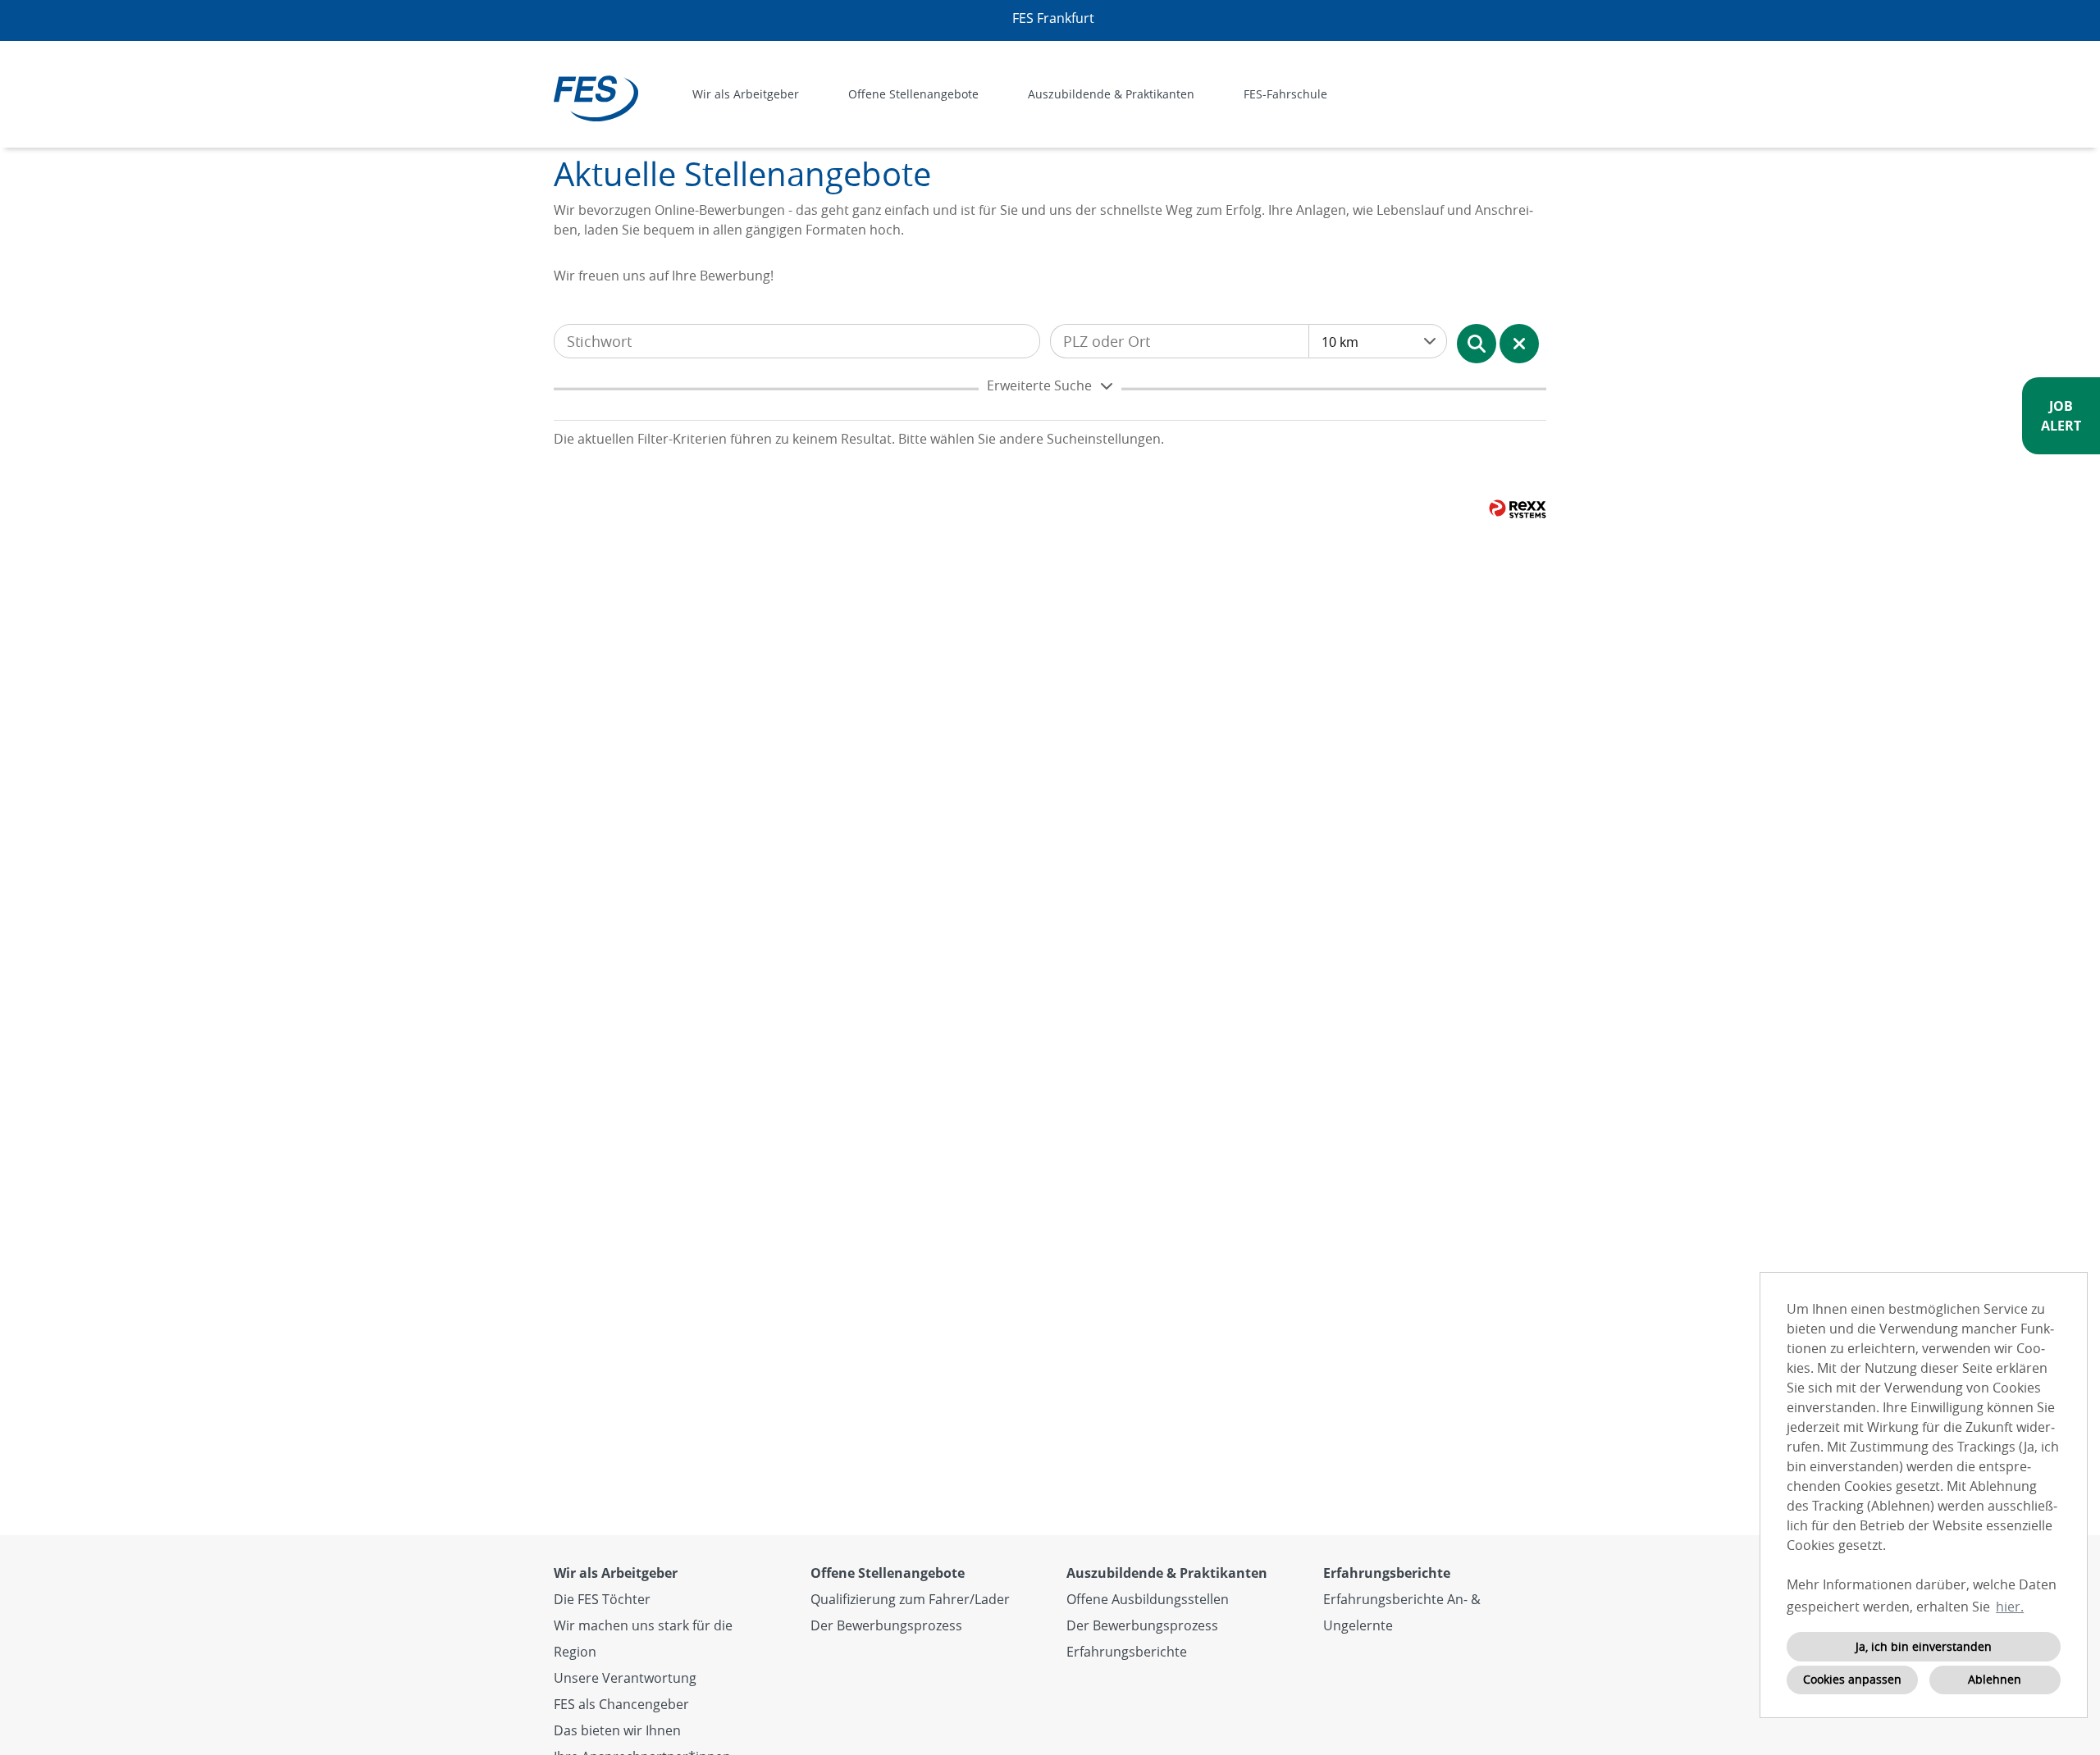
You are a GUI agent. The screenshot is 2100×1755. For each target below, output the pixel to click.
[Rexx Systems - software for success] (1518, 509)
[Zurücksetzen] (1519, 344)
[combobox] (1378, 341)
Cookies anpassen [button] (1852, 1679)
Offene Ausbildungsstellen (1148, 1599)
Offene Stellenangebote (888, 1573)
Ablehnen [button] (1995, 1679)
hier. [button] (2010, 1607)
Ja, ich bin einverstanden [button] (1924, 1646)
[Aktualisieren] (1477, 344)
